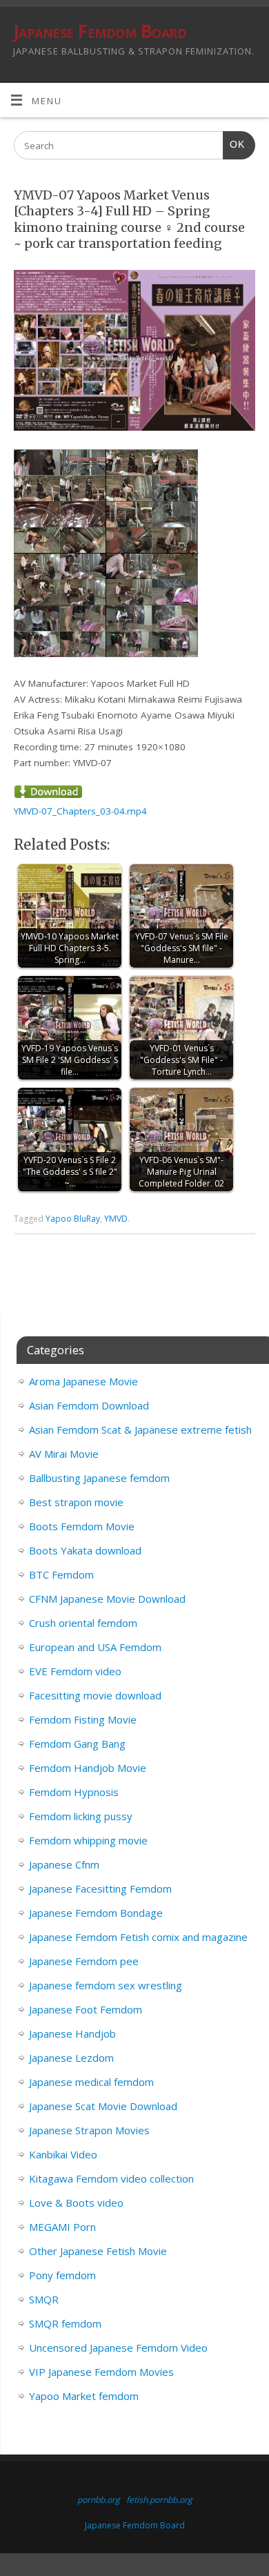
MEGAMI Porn (62, 2227)
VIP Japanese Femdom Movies (101, 2372)
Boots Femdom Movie (82, 1526)
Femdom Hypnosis (74, 1792)
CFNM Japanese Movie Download (107, 1599)
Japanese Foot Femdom (86, 2009)
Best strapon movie (76, 1502)
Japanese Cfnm (64, 1864)
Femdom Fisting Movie (83, 1719)
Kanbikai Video (63, 2154)
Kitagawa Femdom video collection (111, 2178)
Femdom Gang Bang (77, 1744)
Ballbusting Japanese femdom (99, 1478)
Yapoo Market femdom (84, 2396)
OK (234, 144)
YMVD (116, 1219)
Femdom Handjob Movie (88, 1768)
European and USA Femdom (95, 1647)
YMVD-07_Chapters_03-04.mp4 (80, 811)
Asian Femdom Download (89, 1405)
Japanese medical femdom (91, 2082)
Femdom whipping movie (88, 1840)
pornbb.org (99, 2500)
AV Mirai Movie (64, 1454)
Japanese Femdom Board (100, 31)
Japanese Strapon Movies (89, 2130)
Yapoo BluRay (73, 1219)
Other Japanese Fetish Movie (98, 2251)
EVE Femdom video (75, 1671)
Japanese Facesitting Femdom (100, 1889)
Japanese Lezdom (71, 2058)
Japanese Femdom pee (84, 1961)
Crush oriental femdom (83, 1623)
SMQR (44, 2299)
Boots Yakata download (85, 1550)
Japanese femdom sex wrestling (106, 1985)
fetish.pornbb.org (159, 2500)
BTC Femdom (61, 1574)
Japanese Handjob (72, 2033)
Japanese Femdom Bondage (96, 1913)
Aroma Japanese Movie (83, 1381)
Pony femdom (62, 2275)
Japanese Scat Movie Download (103, 2106)
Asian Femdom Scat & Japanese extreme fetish (140, 1430)
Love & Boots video (76, 2203)
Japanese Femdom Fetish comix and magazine (138, 1937)
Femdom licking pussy (81, 1816)
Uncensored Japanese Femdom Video (118, 2348)
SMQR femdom (65, 2323)
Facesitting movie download (95, 1695)
